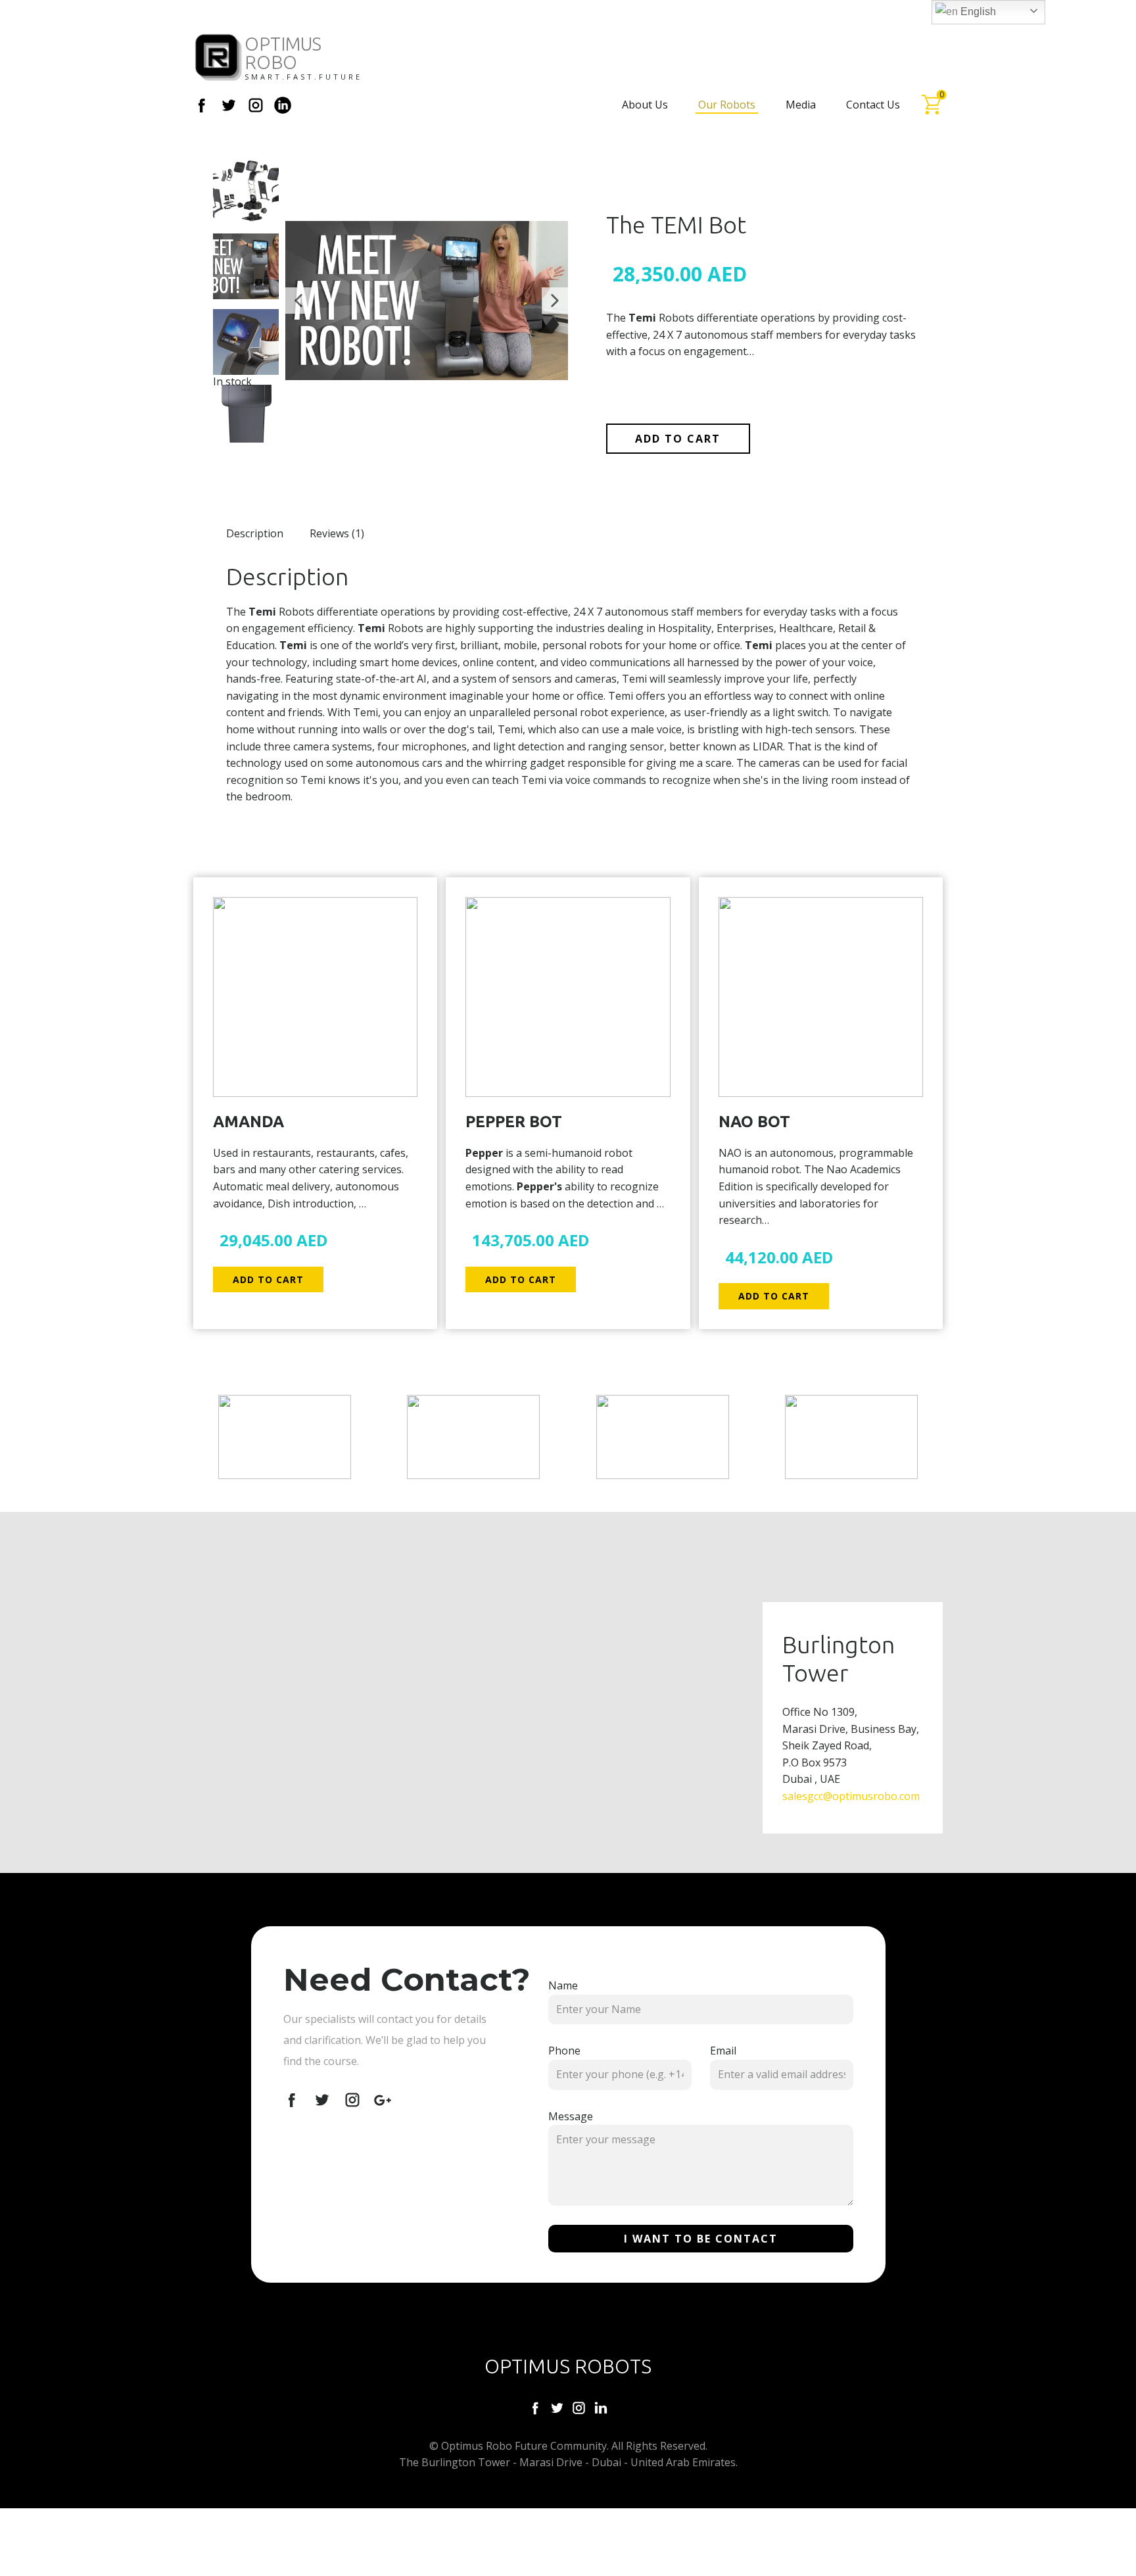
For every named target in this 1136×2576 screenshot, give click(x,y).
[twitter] (229, 105)
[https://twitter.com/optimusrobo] (557, 2408)
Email (723, 2051)
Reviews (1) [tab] (337, 533)
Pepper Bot (514, 1122)
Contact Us (873, 105)
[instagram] (256, 105)
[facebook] (202, 105)
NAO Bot (754, 1122)
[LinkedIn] (283, 105)
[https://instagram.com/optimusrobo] (579, 2408)
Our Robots (727, 105)
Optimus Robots (568, 2366)
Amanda (248, 1122)
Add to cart (678, 439)
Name (563, 1985)
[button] (298, 301)
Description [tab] (255, 533)
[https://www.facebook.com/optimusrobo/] (535, 2408)
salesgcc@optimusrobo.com (851, 1796)
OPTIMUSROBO (283, 53)
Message (571, 2116)
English (977, 12)
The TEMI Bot (676, 225)
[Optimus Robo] (219, 58)
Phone (564, 2051)
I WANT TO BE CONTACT (701, 2239)
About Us (645, 105)
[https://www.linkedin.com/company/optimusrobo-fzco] (601, 2408)
